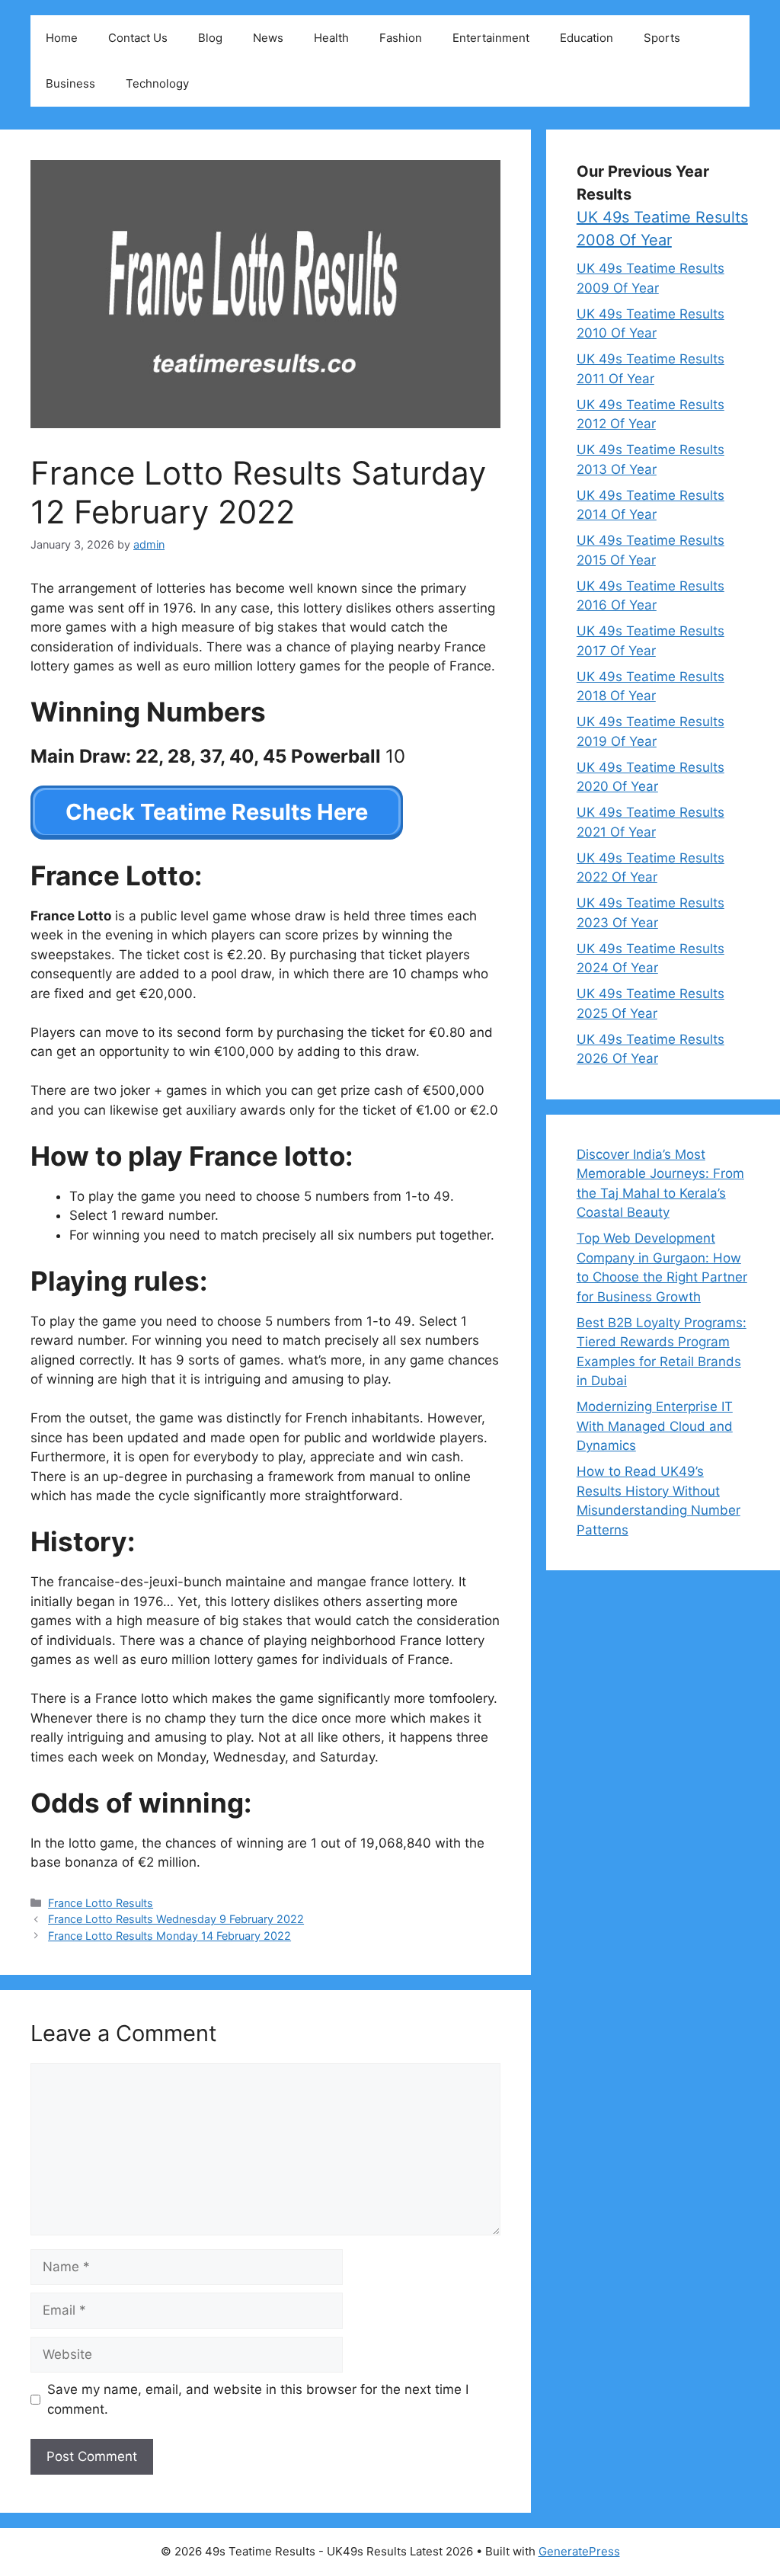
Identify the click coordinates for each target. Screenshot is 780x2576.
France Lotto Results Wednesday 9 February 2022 (176, 1919)
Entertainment (491, 38)
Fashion (401, 38)
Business (70, 83)
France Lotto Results (101, 1903)
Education (587, 38)
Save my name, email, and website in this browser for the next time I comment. (258, 2399)
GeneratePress (579, 2551)
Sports (662, 38)
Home (62, 38)
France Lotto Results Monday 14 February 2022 (169, 1936)
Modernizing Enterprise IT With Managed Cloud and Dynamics (655, 1426)
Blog (210, 38)
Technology (157, 83)
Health (331, 38)
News (268, 38)
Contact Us (138, 38)
